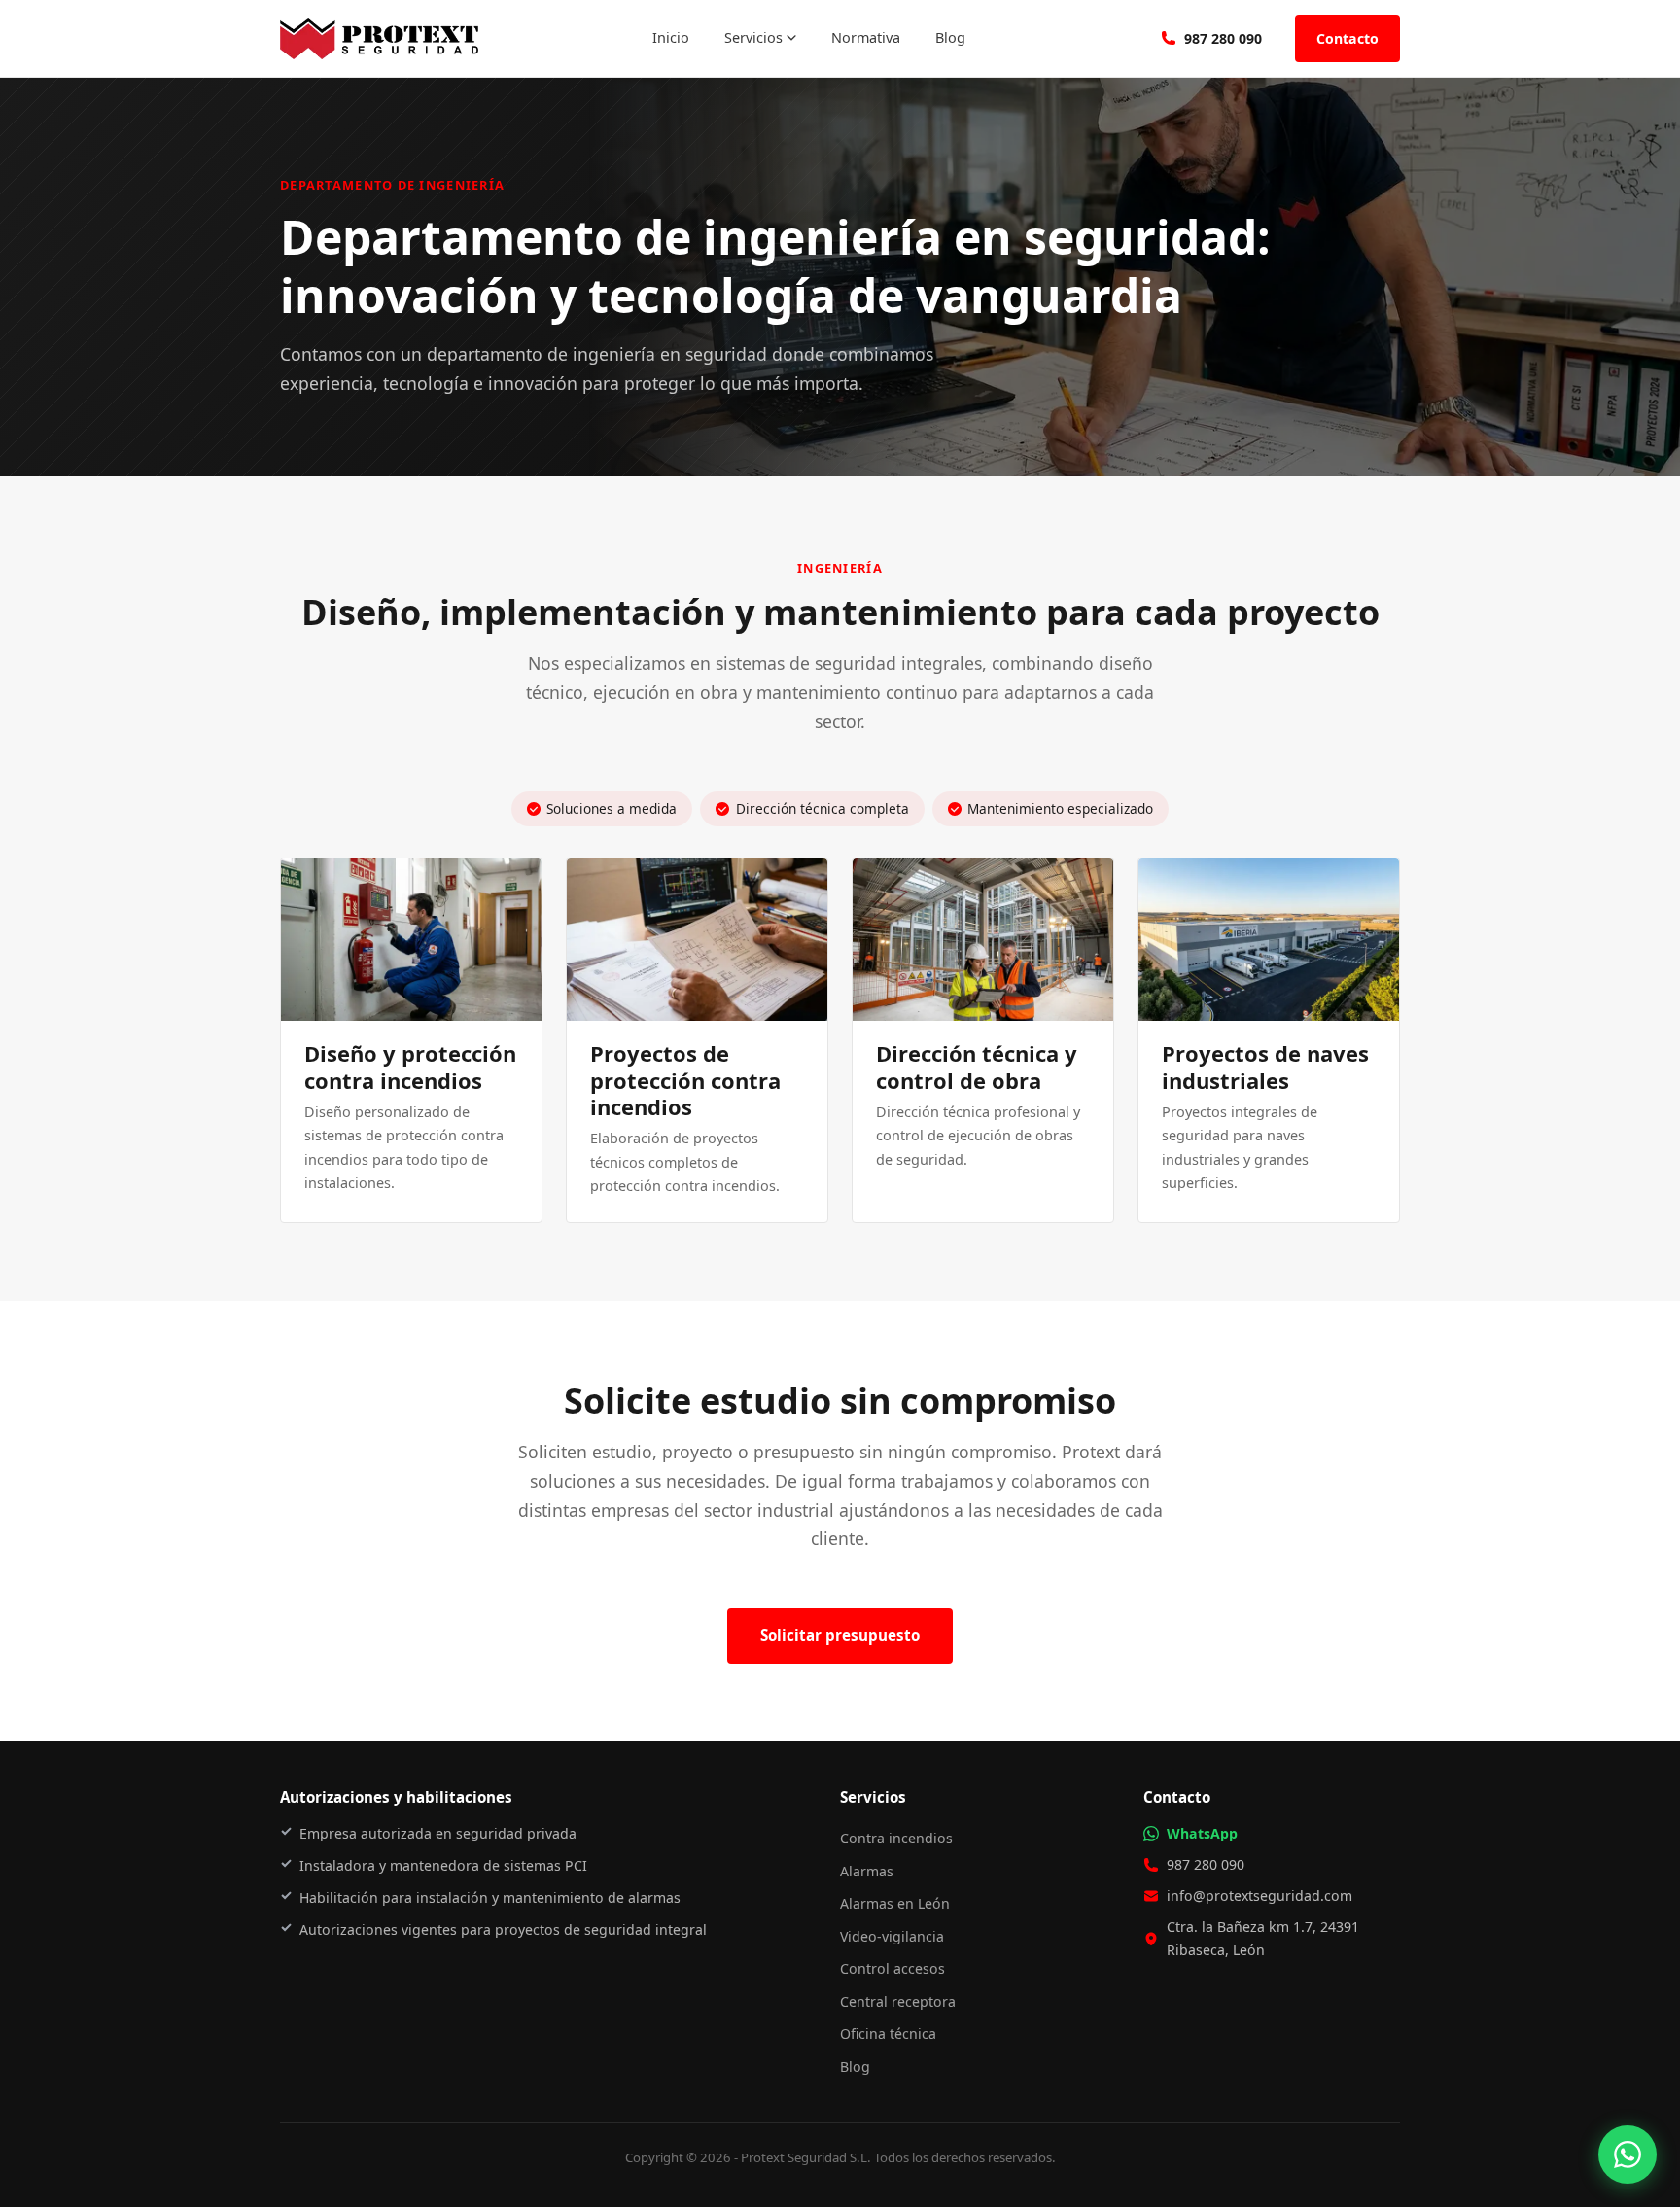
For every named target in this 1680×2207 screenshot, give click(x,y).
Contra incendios (896, 1838)
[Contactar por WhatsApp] (1627, 2154)
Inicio (671, 37)
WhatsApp (1202, 1833)
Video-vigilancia (892, 1936)
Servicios (753, 37)
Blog (950, 37)
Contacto (1347, 38)
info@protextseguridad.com (1260, 1895)
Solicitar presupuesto (840, 1635)
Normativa (866, 37)
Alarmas (867, 1871)
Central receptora (898, 2001)
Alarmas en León (895, 1903)
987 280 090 (1223, 38)
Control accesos (892, 1968)
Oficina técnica (888, 2033)
